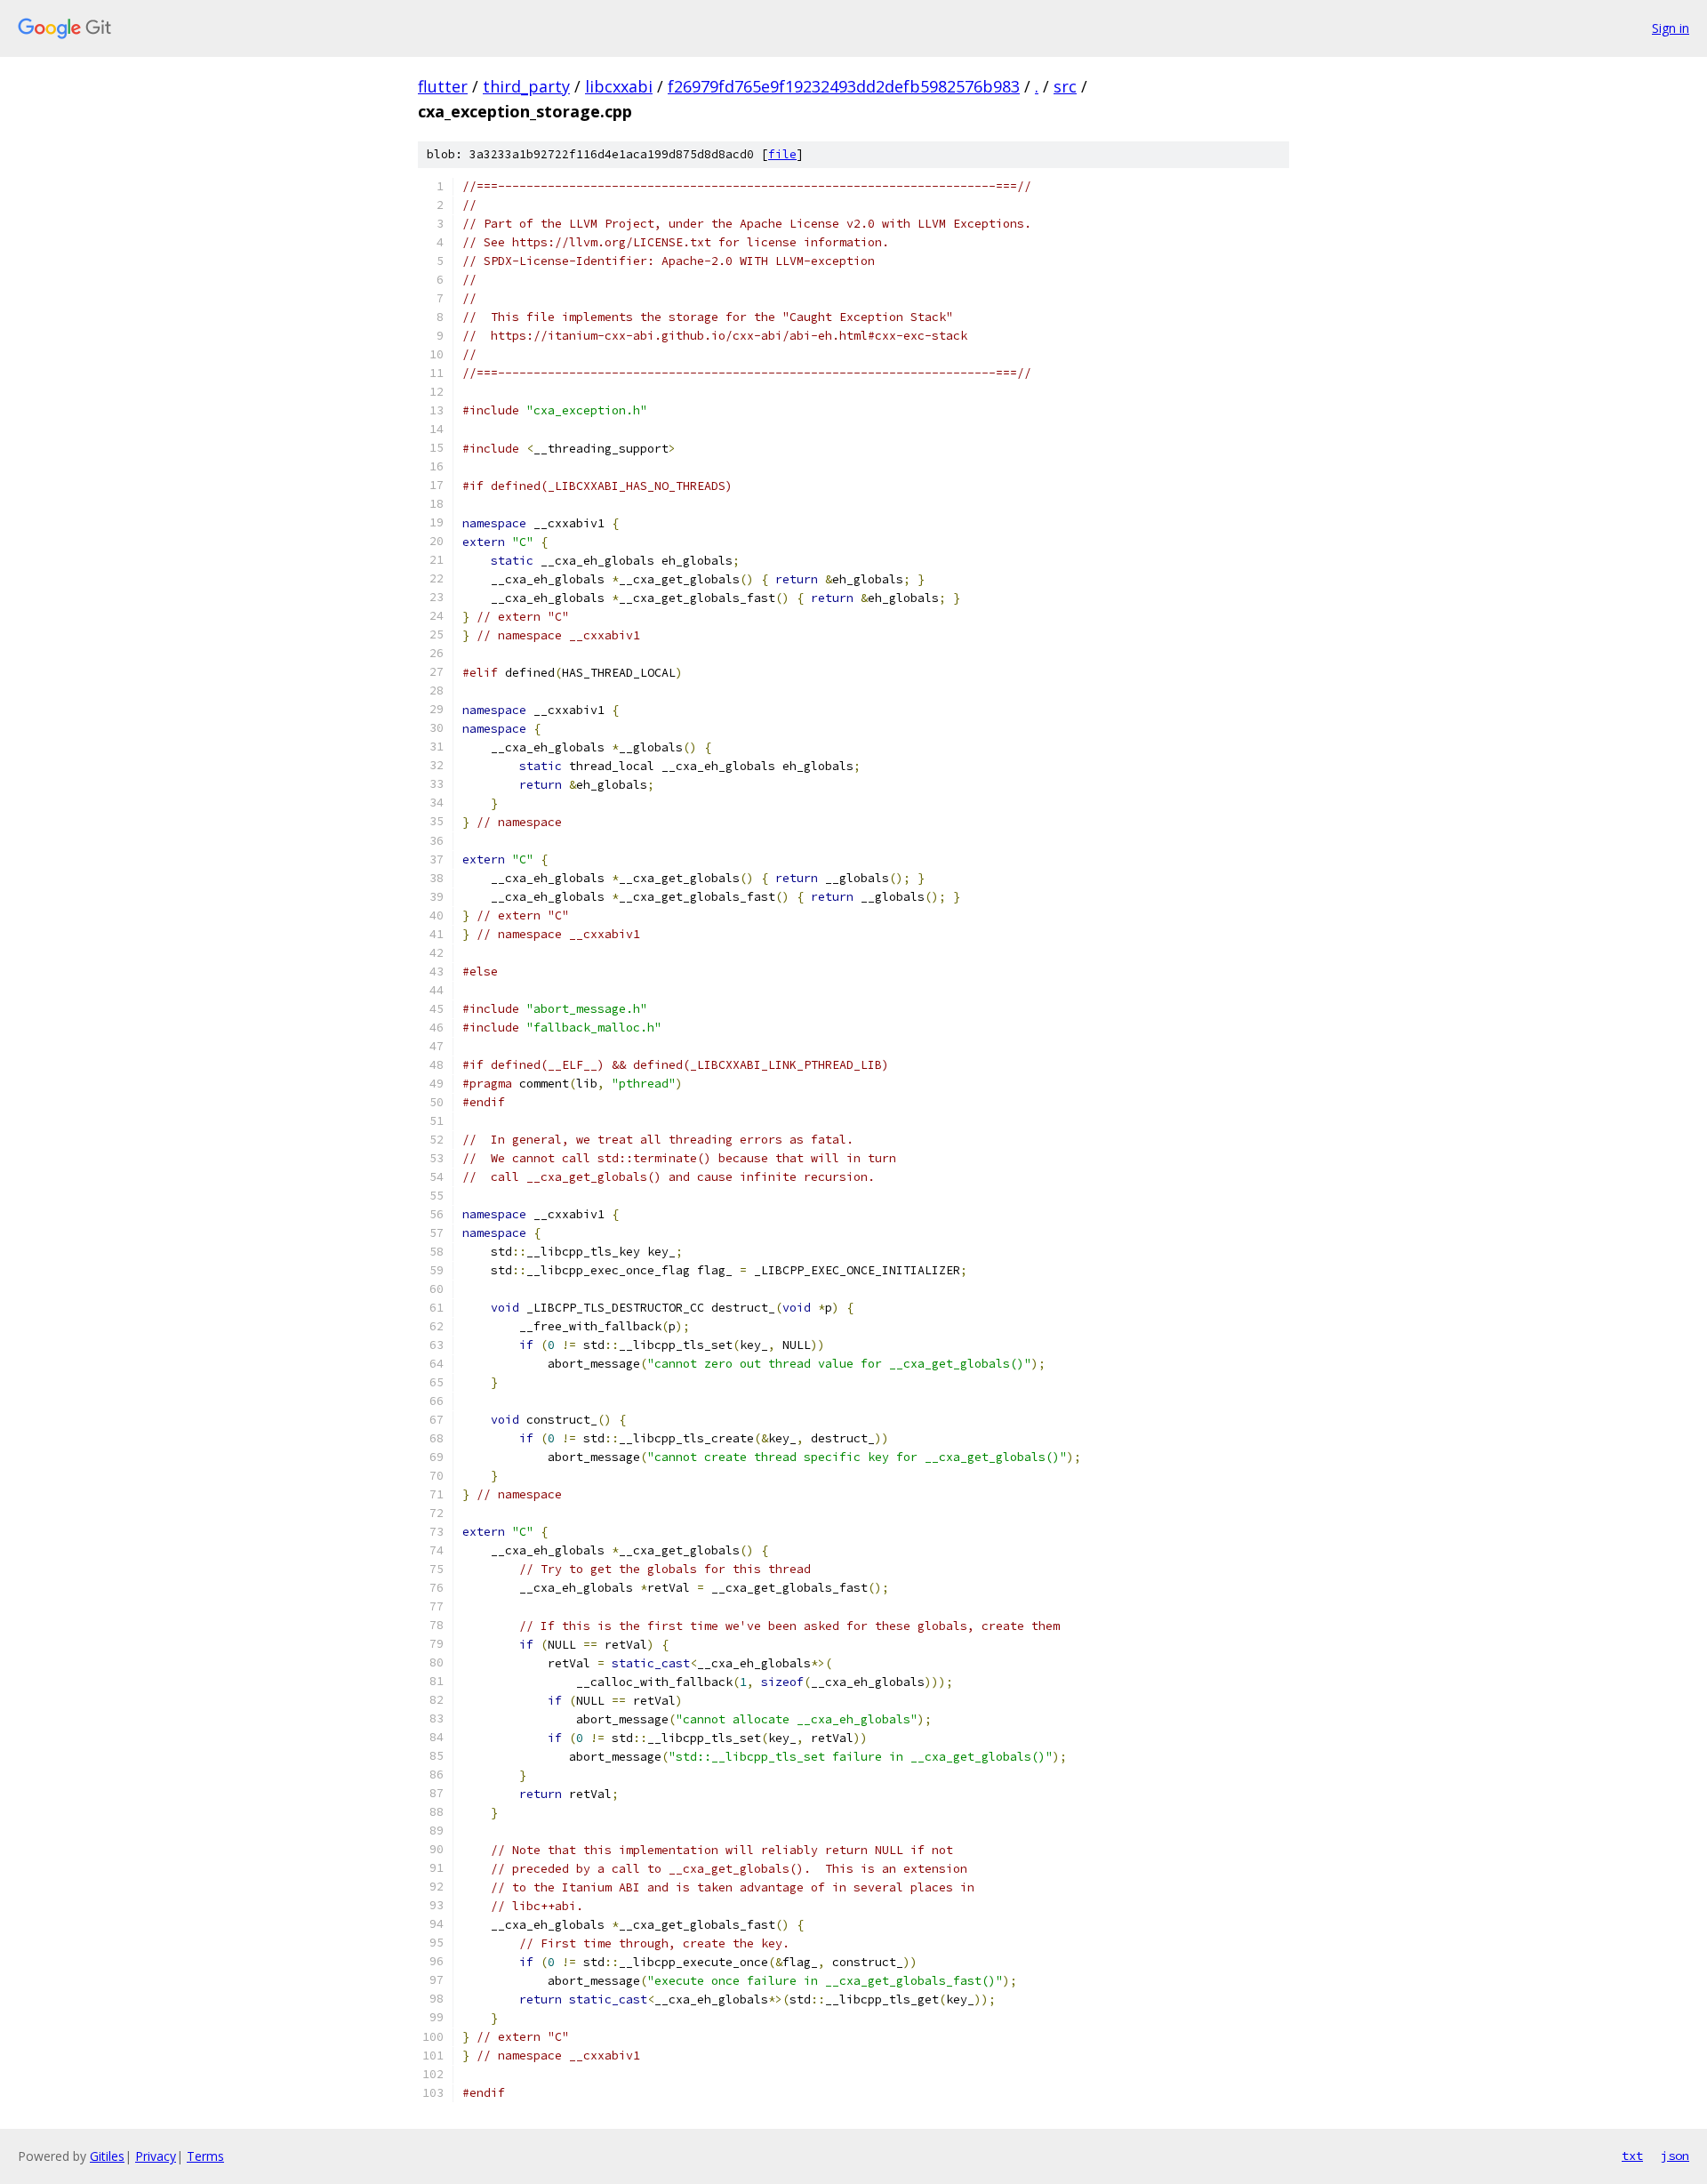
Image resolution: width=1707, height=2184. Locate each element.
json (1675, 2156)
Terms (205, 2156)
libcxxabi (619, 86)
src (1065, 86)
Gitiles (107, 2156)
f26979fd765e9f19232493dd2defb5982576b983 (844, 86)
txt (1632, 2156)
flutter (443, 86)
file (782, 154)
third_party (526, 86)
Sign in (1671, 28)
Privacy (156, 2156)
